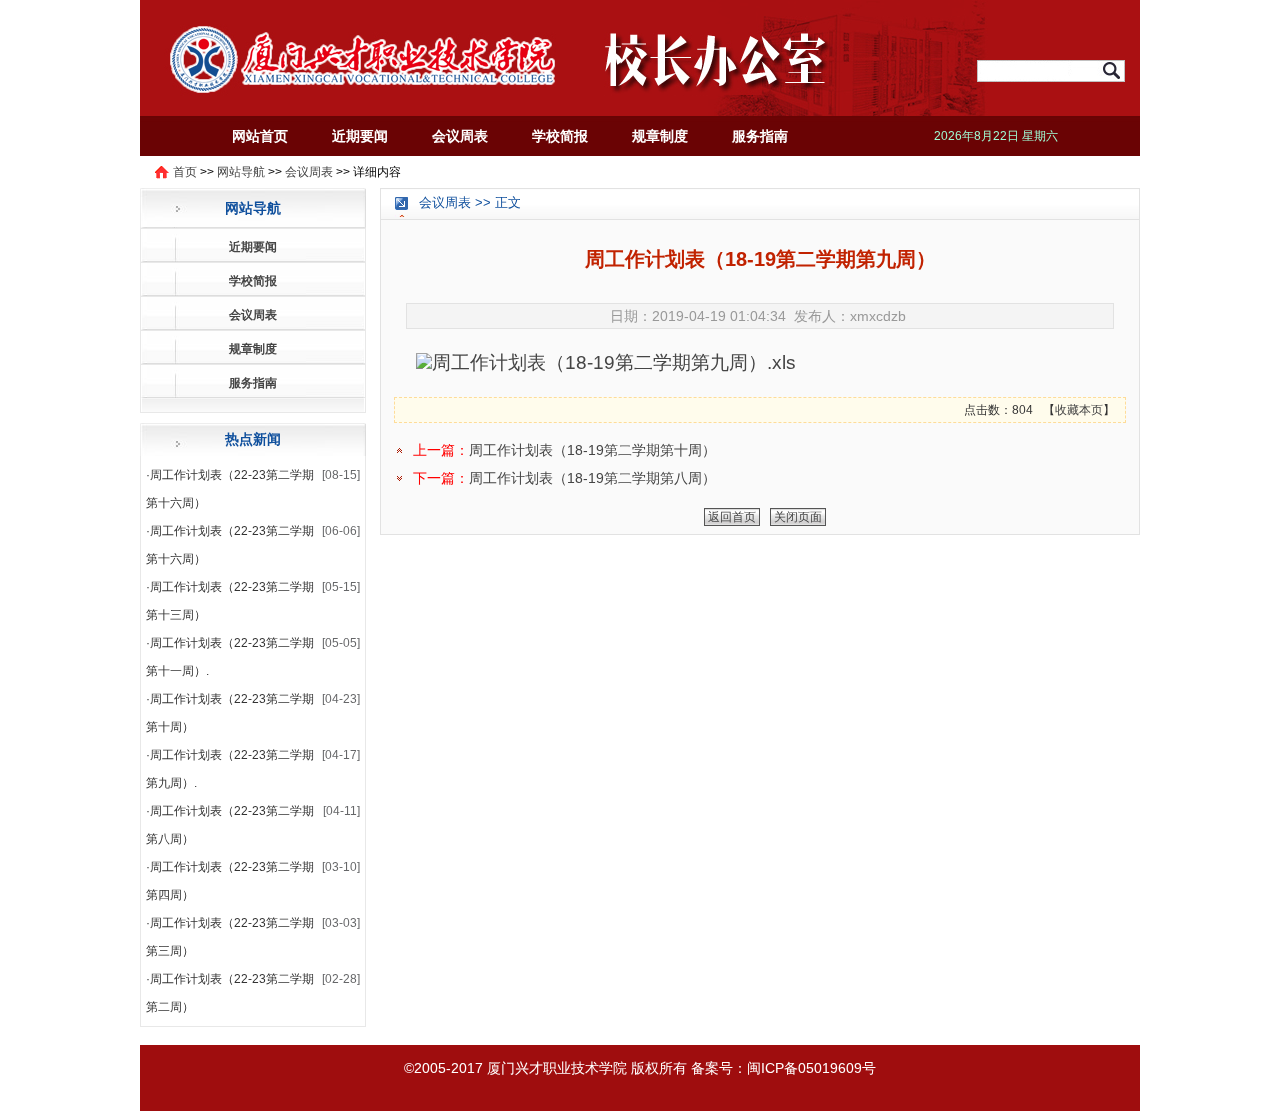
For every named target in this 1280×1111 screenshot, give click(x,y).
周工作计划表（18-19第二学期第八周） (592, 478)
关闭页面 (798, 517)
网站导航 (241, 172)
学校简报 (560, 136)
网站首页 (260, 136)
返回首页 (732, 517)
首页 (185, 172)
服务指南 (760, 136)
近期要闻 (360, 136)
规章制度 (660, 136)
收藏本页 (1079, 410)
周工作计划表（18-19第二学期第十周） (592, 450)
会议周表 (460, 136)
